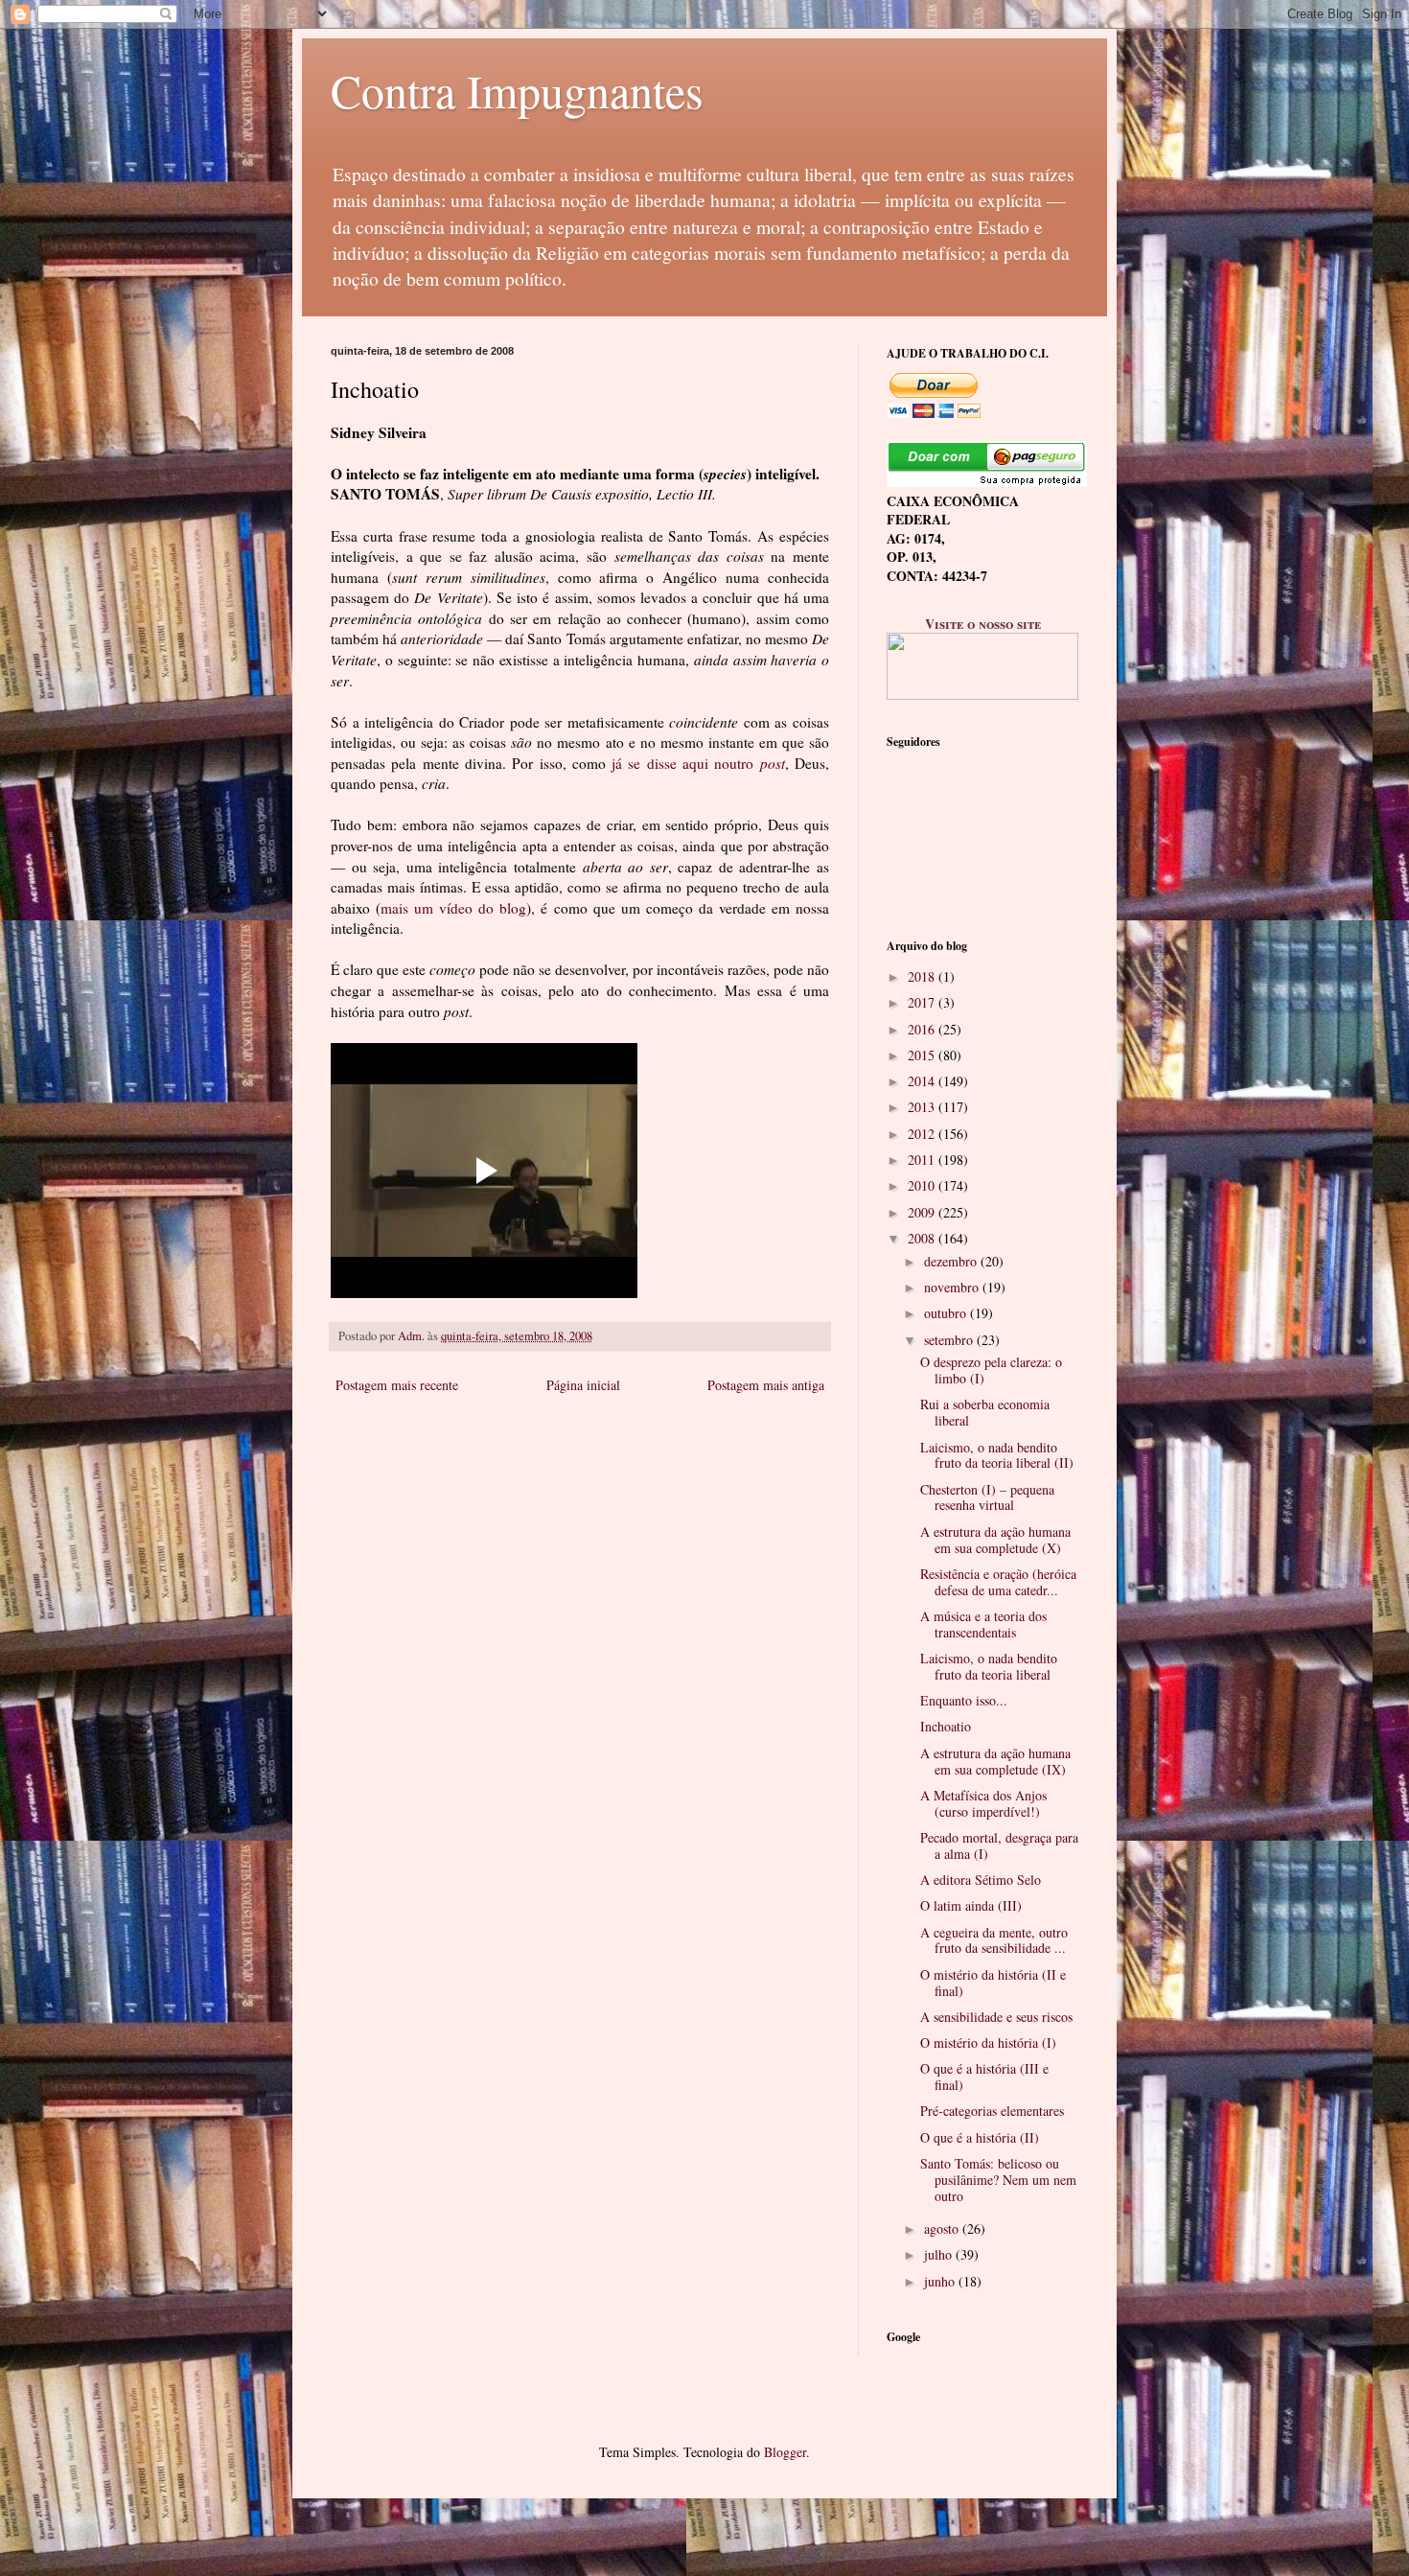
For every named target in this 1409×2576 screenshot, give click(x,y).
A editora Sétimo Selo (981, 1880)
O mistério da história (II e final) (993, 1983)
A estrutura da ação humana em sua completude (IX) (995, 1761)
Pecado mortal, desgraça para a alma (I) (999, 1845)
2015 (923, 1055)
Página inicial (583, 1385)
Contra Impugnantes (517, 90)
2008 (923, 1238)
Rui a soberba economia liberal (985, 1412)
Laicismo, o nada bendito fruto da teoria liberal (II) (997, 1455)
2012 (923, 1134)
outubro (947, 1313)
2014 (923, 1081)
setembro (950, 1340)
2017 (923, 1002)
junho (941, 2281)
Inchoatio (946, 1726)
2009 (923, 1212)
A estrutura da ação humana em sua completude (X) (995, 1540)
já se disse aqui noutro (698, 763)
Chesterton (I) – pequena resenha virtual (987, 1497)
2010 (923, 1185)
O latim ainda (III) (971, 1905)
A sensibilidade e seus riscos (996, 2017)
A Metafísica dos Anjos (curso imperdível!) (983, 1803)
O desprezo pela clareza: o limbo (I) (991, 1370)
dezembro (952, 1261)
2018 (923, 976)
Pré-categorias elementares (992, 2111)
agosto (943, 2228)
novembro (953, 1287)
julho (940, 2254)
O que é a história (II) (980, 2137)
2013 (923, 1107)
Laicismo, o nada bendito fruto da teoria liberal (989, 1666)
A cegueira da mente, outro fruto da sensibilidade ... (994, 1940)
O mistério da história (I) (988, 2042)
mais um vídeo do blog (453, 908)
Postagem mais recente (397, 1385)
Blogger (785, 2452)
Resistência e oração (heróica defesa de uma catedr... (998, 1582)
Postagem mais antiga (766, 1385)
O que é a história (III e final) (984, 2077)
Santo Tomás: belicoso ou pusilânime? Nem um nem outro (998, 2180)
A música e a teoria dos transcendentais (983, 1624)
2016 (923, 1029)
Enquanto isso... (964, 1700)
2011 (923, 1160)
